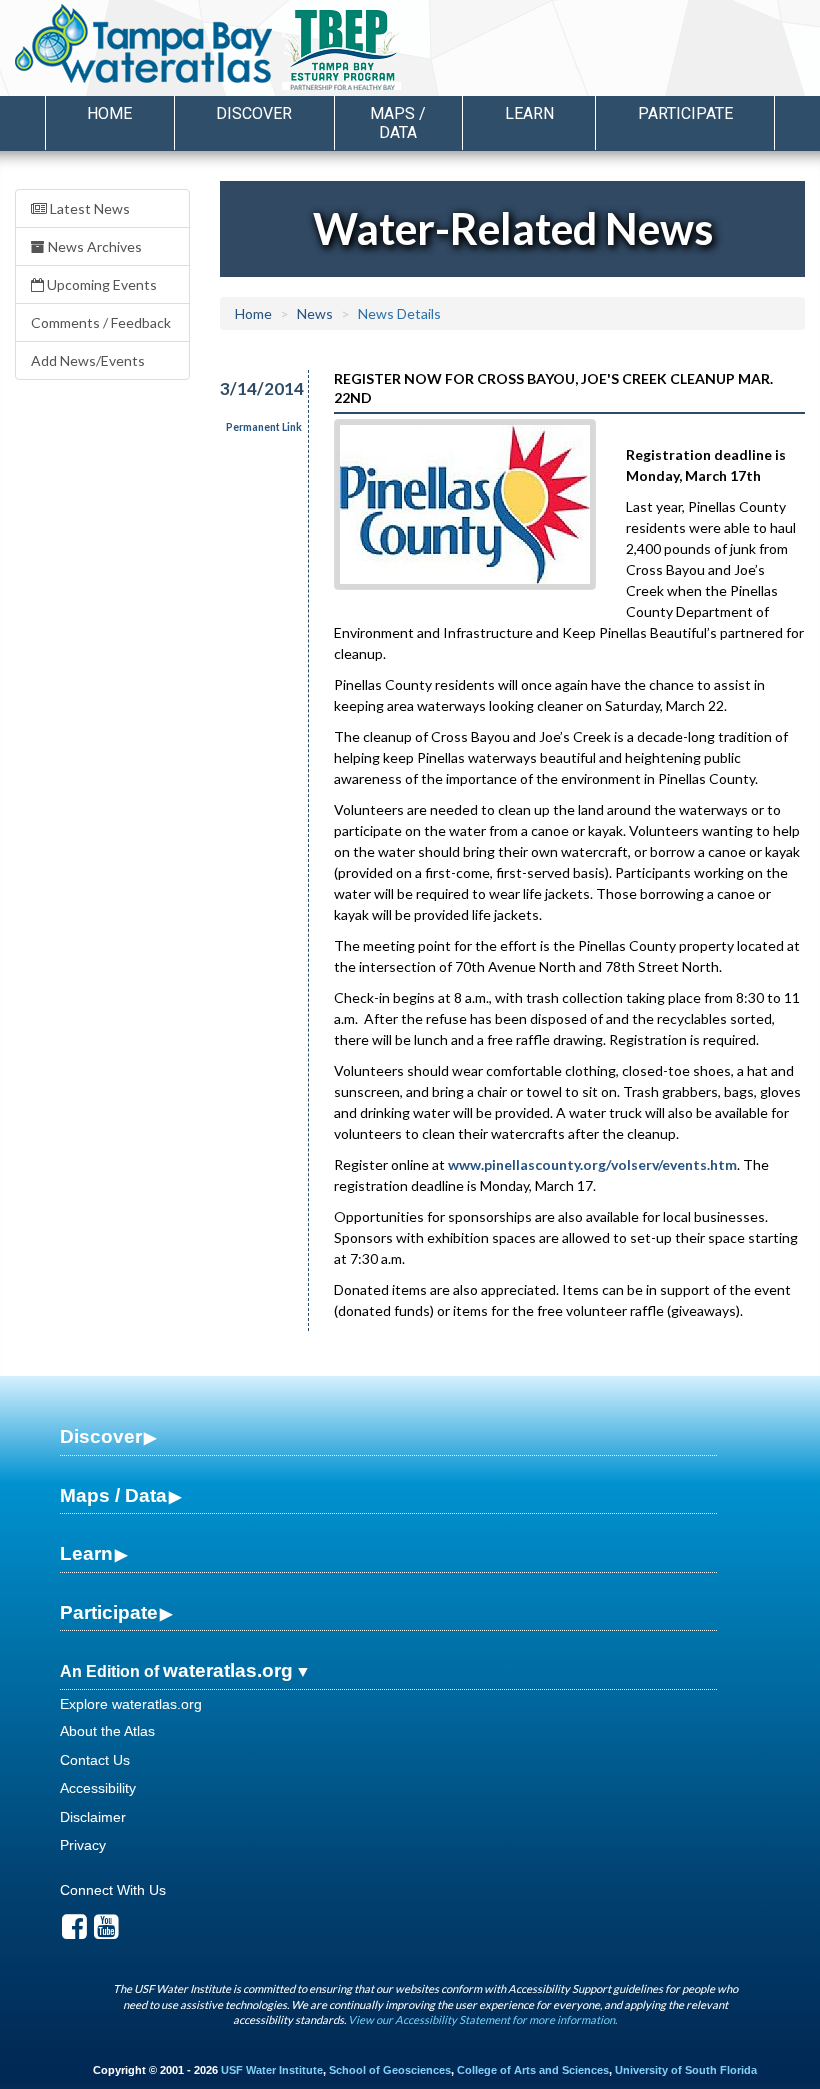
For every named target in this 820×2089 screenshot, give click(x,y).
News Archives (93, 246)
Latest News (88, 208)
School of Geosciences (390, 2070)
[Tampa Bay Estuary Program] (399, 51)
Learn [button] (529, 113)
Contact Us (95, 1760)
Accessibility (98, 1788)
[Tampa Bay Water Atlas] (143, 45)
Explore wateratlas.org (131, 1704)
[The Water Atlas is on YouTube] (106, 1932)
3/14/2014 (252, 388)
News (315, 313)
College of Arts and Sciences (533, 2070)
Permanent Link (264, 427)
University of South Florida (686, 2070)
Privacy (83, 1845)
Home (109, 113)
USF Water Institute (272, 2070)
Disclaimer (93, 1817)
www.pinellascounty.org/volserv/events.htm (592, 1164)
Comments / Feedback (101, 322)
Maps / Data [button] (398, 123)
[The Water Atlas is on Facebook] (74, 1932)
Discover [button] (254, 113)
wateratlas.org (228, 1670)
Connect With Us (113, 1890)
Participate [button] (685, 113)
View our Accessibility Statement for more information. (482, 2019)
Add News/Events (88, 360)
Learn (86, 1553)
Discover (101, 1436)
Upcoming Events (100, 284)
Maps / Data (113, 1495)
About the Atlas (107, 1731)
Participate (109, 1612)
